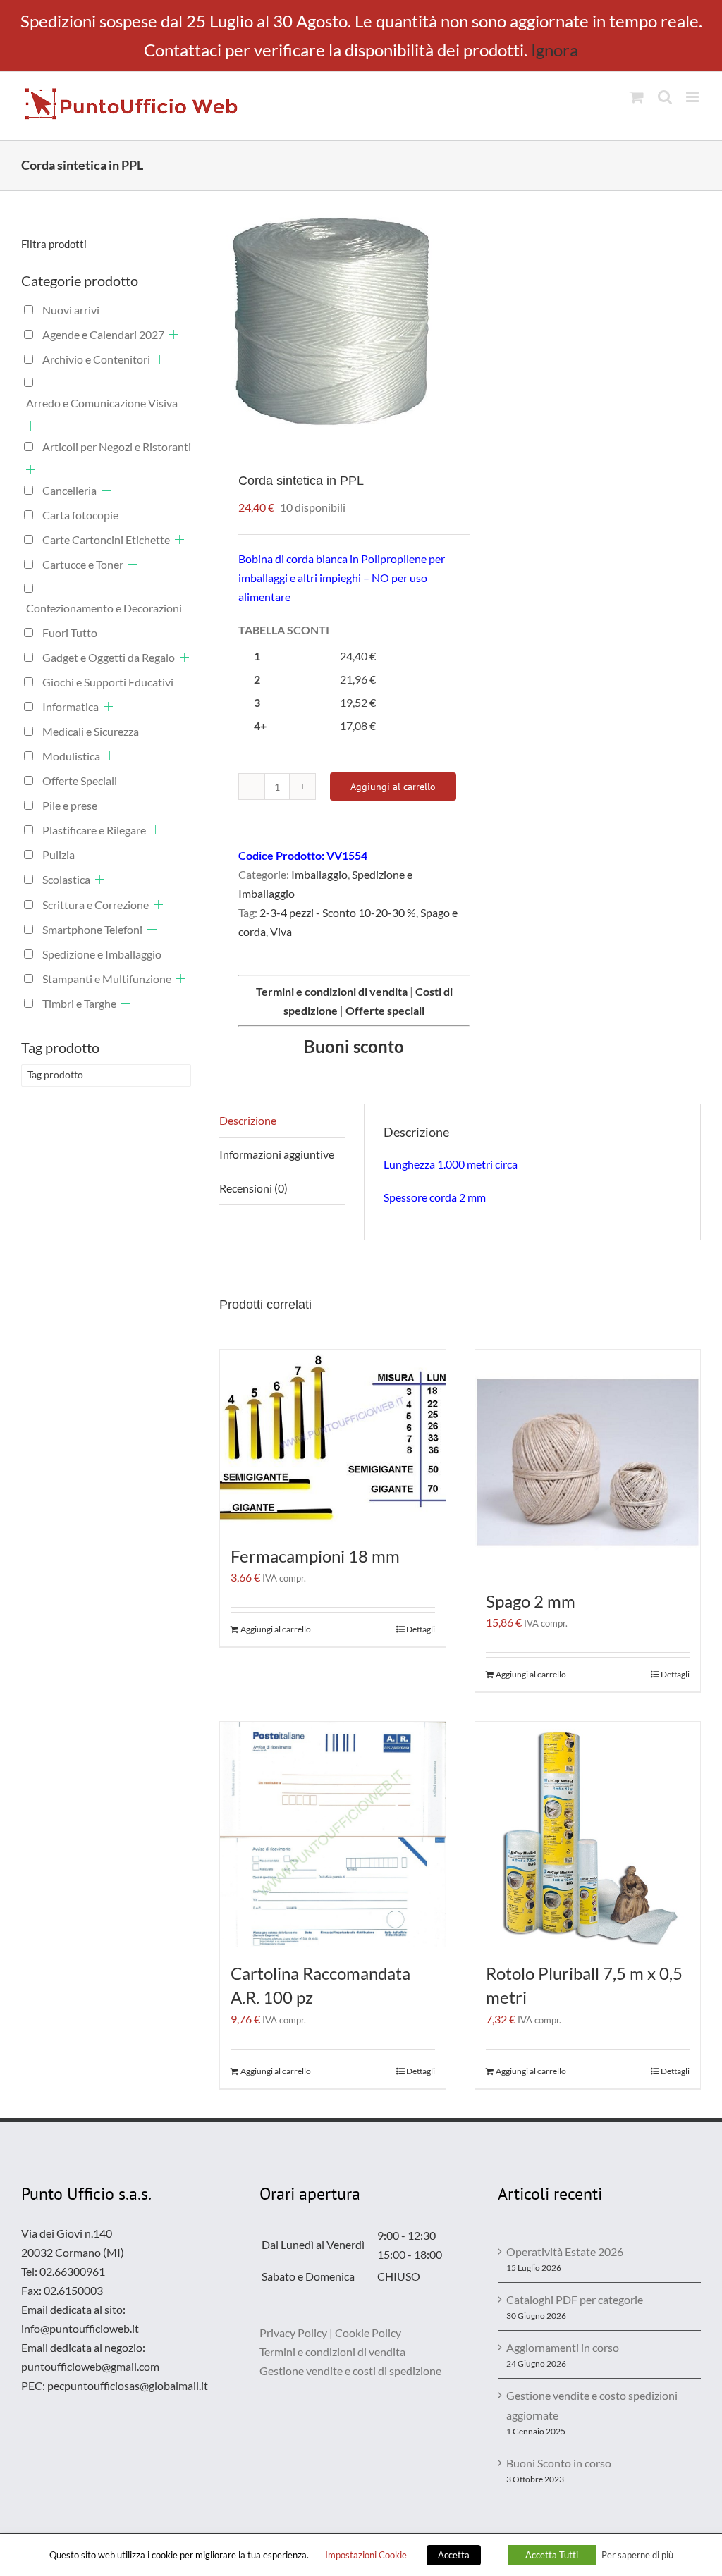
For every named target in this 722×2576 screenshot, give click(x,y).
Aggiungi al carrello (393, 787)
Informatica (71, 707)
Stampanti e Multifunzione (107, 979)
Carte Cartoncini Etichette (106, 540)
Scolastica (66, 879)
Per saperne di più (637, 2555)
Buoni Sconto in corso (559, 2463)
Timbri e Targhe (79, 1003)
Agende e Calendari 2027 (103, 334)
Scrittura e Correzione (96, 905)
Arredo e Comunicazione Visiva (102, 403)
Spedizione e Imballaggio (102, 954)
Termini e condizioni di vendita (332, 2352)
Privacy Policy (293, 2332)
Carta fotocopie (80, 515)
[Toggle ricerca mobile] (665, 97)
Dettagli (421, 1629)
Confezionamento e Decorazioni (104, 608)
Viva (281, 931)
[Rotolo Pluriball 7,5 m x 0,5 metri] (588, 1835)
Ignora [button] (555, 50)
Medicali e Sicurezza (91, 731)
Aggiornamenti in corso (563, 2347)
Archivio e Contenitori (96, 359)
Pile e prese (70, 805)
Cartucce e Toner (83, 564)
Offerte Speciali (80, 781)
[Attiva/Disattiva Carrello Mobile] (637, 97)
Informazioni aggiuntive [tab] (277, 1154)
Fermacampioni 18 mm (315, 1556)
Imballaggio (319, 874)
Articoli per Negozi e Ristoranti (117, 446)
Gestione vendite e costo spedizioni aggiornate (592, 2405)
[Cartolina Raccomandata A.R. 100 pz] (333, 1835)
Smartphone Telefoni (92, 929)
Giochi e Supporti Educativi (108, 682)
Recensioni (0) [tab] (253, 1188)
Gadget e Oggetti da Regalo (109, 657)
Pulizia (59, 855)
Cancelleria (69, 490)
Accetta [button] (454, 2555)
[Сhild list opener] (174, 334)
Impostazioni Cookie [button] (366, 2555)
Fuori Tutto (70, 633)
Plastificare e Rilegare (94, 830)
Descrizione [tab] (248, 1120)
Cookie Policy (368, 2332)
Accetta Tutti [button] (552, 2555)
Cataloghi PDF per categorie (575, 2299)
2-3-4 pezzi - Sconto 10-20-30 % (338, 912)
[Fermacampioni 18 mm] (333, 1440)
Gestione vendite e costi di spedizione (350, 2371)
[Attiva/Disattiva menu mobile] (693, 97)
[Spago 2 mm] (588, 1462)
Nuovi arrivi (71, 310)
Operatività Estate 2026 (565, 2251)
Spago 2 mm (531, 1601)
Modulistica (71, 756)
